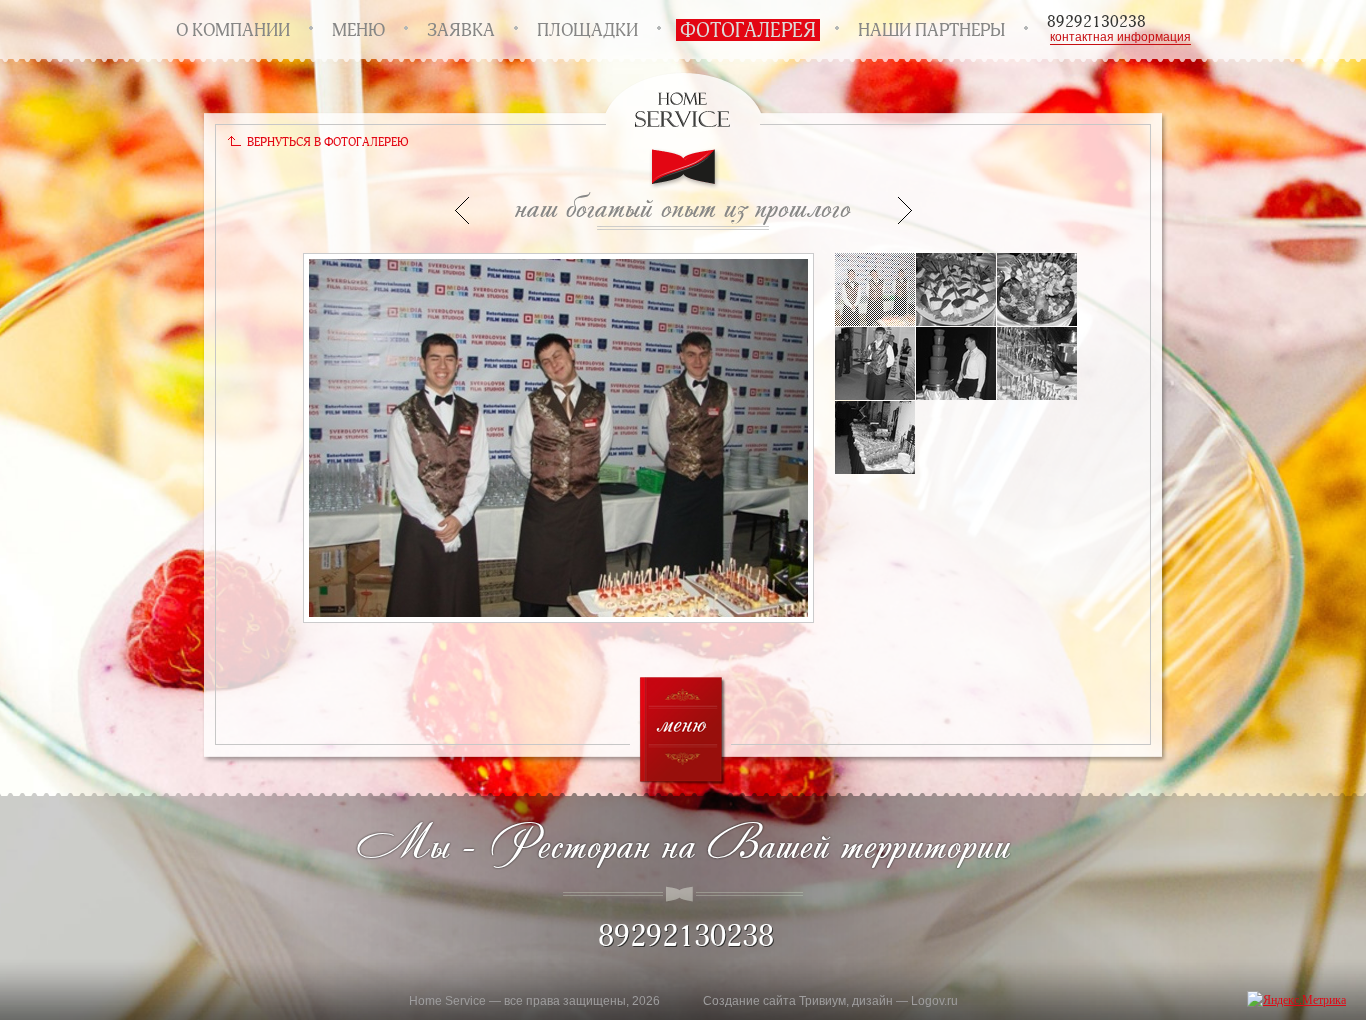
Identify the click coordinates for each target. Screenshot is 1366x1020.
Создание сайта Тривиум (774, 1001)
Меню (358, 30)
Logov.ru (934, 1001)
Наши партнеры (931, 30)
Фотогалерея (748, 30)
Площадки (587, 30)
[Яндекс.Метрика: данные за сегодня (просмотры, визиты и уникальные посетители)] (1296, 999)
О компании (233, 30)
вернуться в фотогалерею (328, 142)
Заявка (461, 30)
